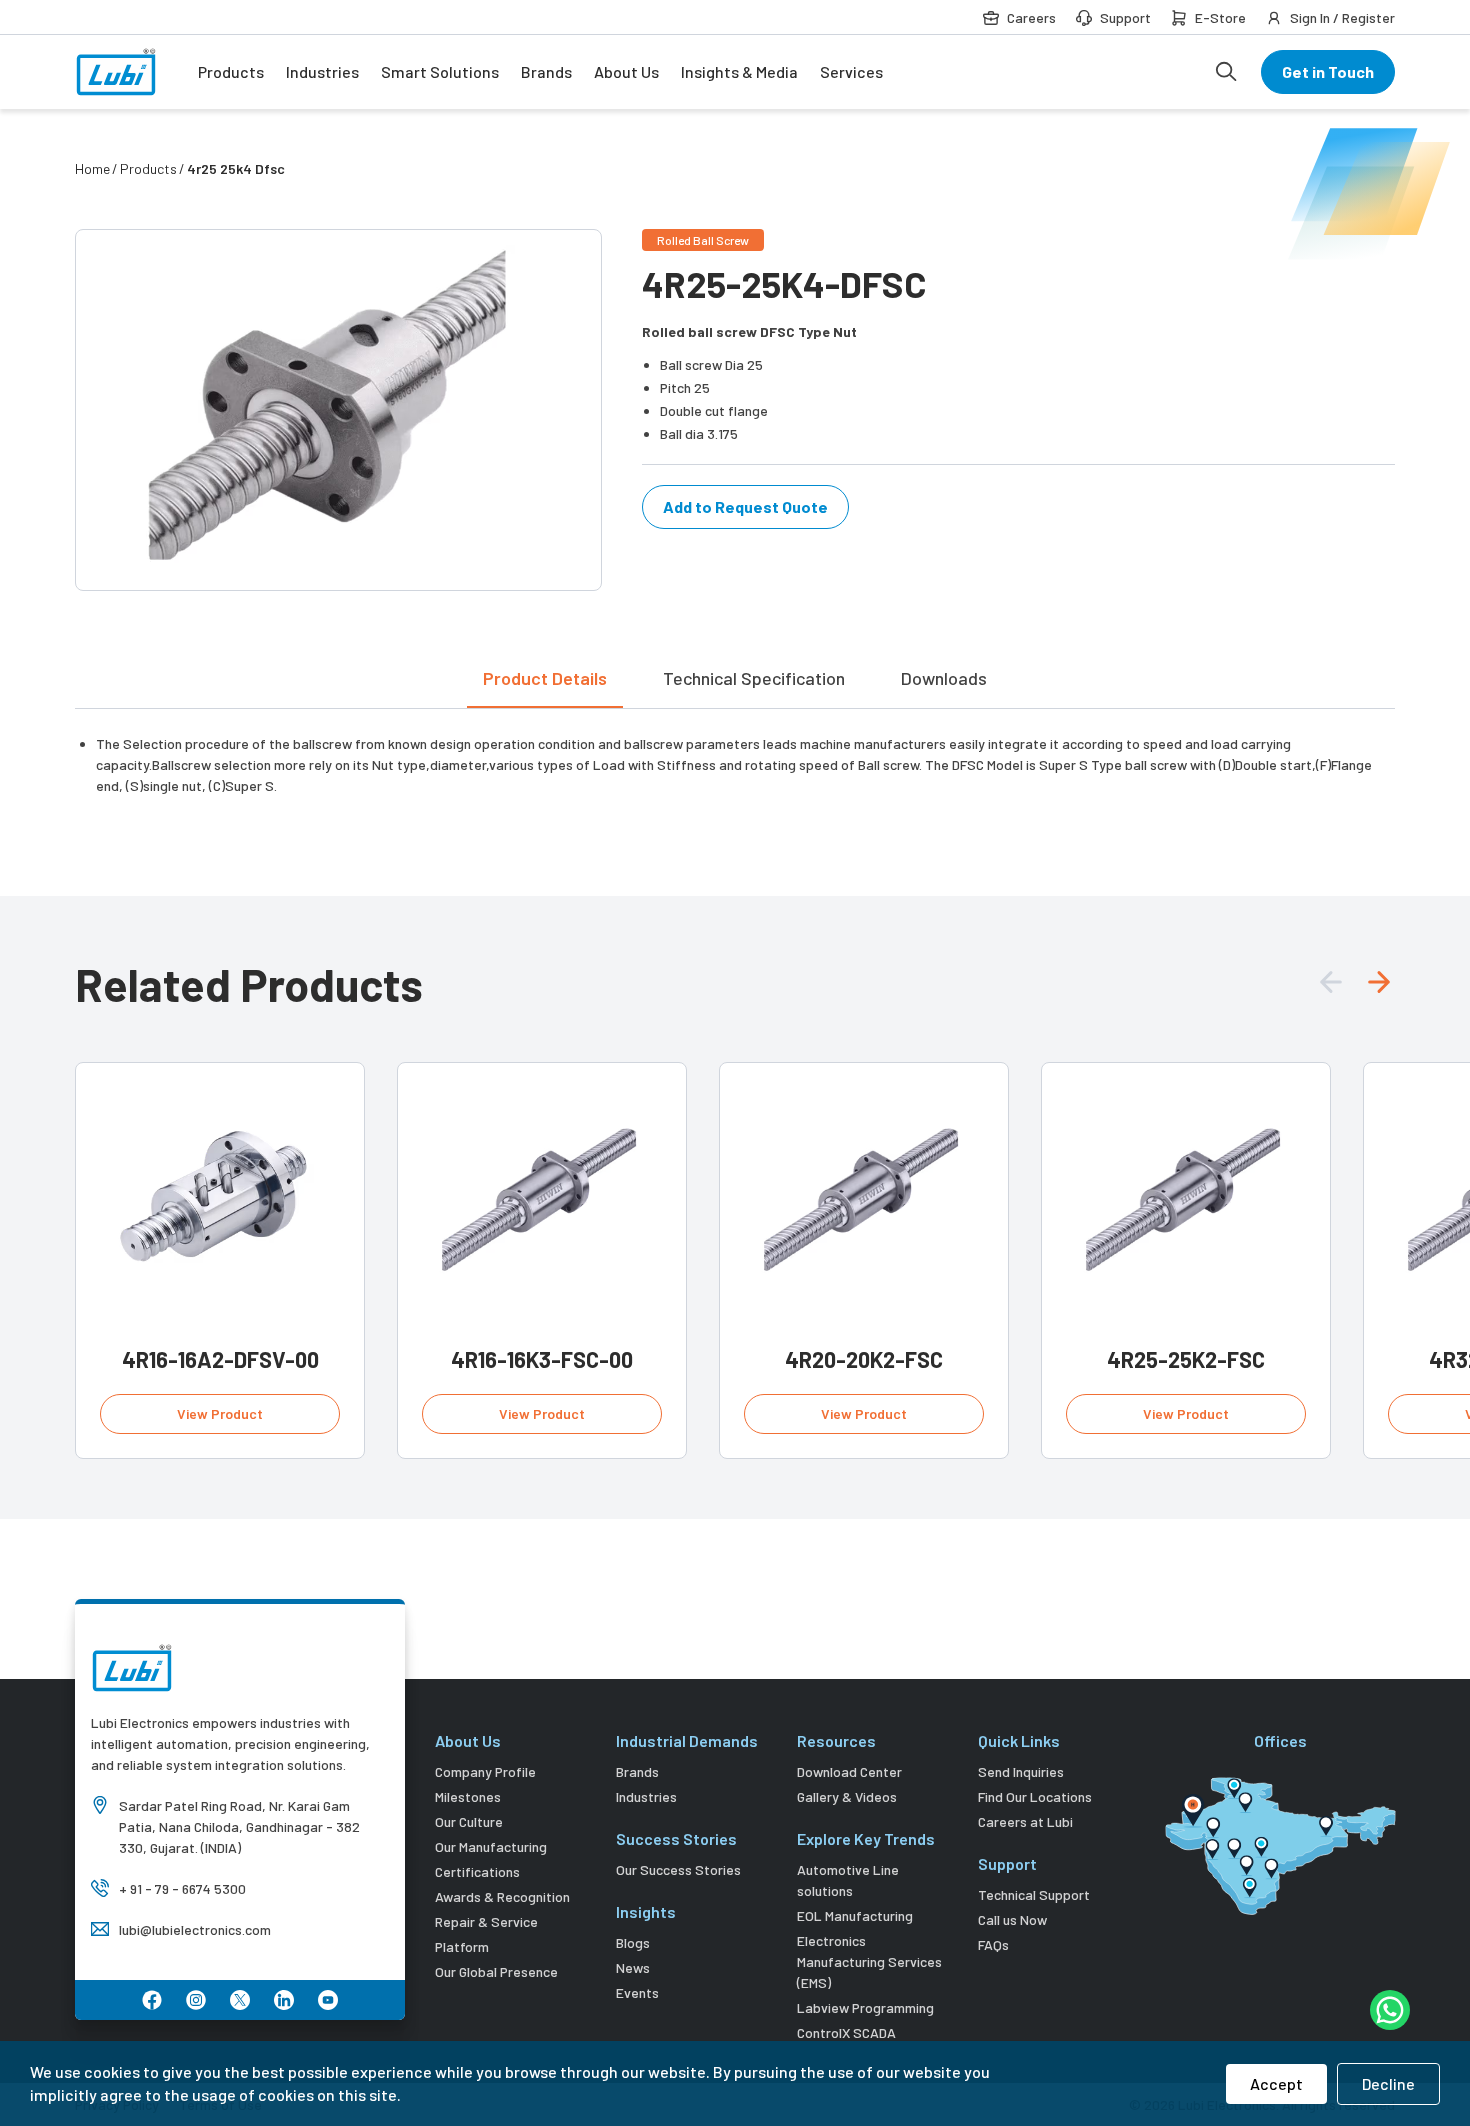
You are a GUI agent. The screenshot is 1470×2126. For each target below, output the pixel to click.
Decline (1388, 2083)
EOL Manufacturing (855, 1915)
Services (851, 71)
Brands (546, 71)
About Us (626, 71)
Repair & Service (486, 1921)
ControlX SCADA (846, 2032)
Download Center (849, 1771)
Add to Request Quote (745, 506)
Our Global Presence (496, 1971)
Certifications (477, 1871)
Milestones (468, 1796)
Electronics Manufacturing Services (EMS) (869, 1961)
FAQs (993, 1944)
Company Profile (485, 1771)
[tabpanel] (735, 752)
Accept (1276, 2083)
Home (92, 168)
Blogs (633, 1942)
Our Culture (469, 1821)
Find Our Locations (1035, 1796)
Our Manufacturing (491, 1846)
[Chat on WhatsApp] (1390, 2010)
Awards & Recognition (502, 1896)
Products (231, 71)
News (633, 1967)
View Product (220, 1413)
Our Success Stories (678, 1869)
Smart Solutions (440, 71)
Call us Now (1012, 1919)
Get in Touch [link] (1328, 71)
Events (637, 1992)
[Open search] (1226, 72)
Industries (322, 71)
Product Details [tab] (545, 678)
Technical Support (1034, 1894)
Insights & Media (739, 71)
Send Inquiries (1021, 1771)
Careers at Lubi (1025, 1821)
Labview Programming (865, 2007)
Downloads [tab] (944, 678)
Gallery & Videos (847, 1796)
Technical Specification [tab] (754, 678)
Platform (462, 1946)
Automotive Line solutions (848, 1880)
